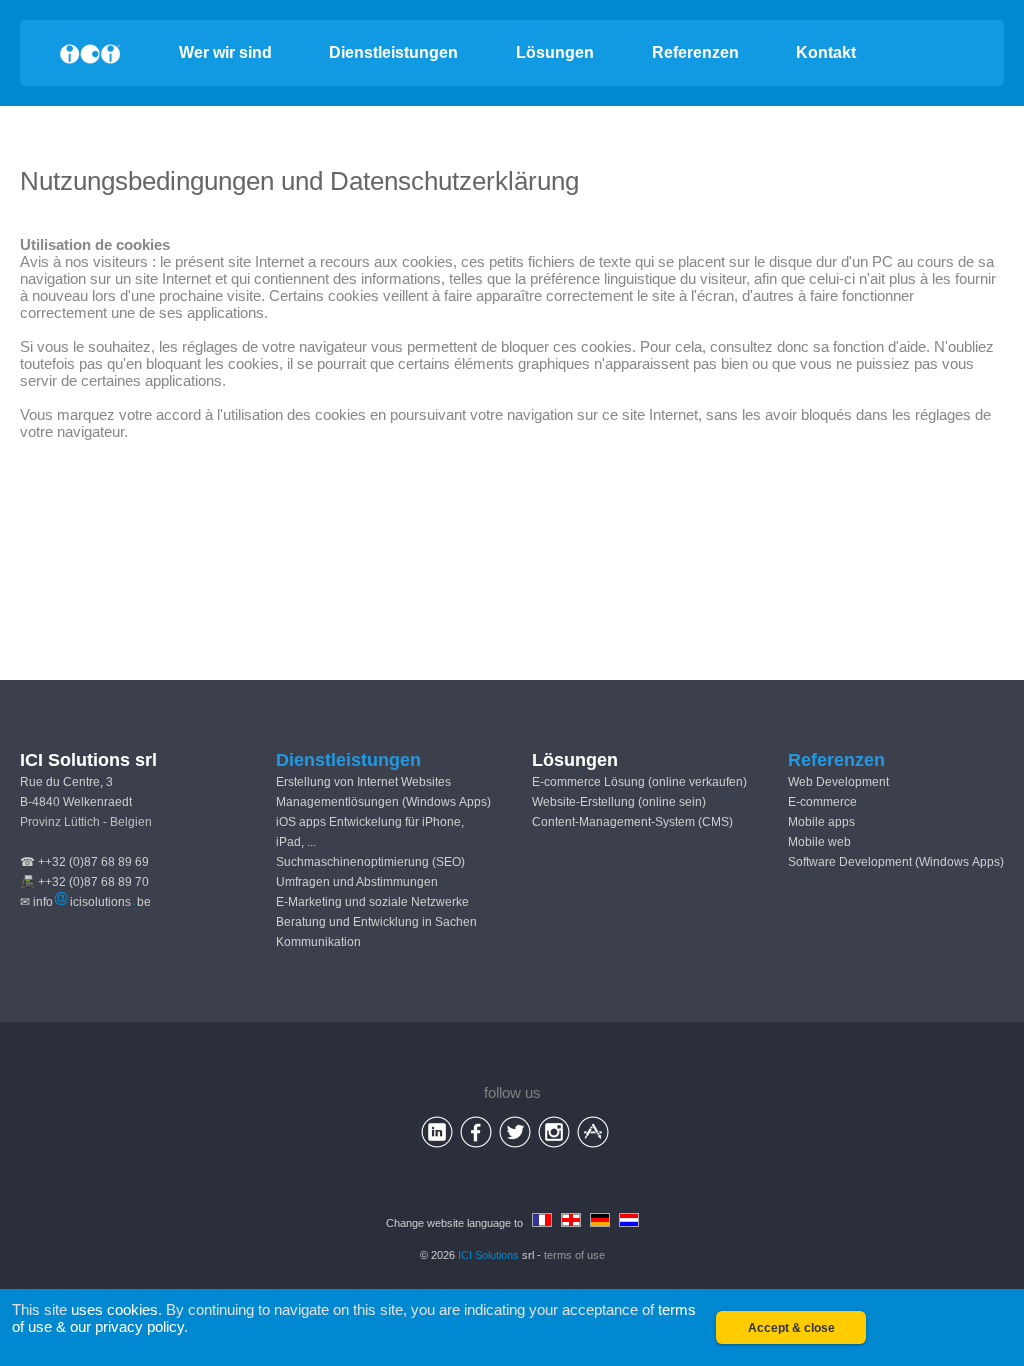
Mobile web (819, 842)
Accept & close (791, 1328)
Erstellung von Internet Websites (363, 782)
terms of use (574, 1255)
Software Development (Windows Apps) (896, 862)
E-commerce (822, 802)
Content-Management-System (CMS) (632, 822)
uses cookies (114, 1309)
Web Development (838, 782)
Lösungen (555, 52)
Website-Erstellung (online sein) (619, 802)
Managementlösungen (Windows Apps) (383, 802)
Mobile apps (821, 822)
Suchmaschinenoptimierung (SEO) (370, 862)
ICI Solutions (488, 1255)
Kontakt (826, 52)
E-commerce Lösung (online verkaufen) (639, 782)
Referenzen (695, 52)
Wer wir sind (225, 52)
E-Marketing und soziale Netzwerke (372, 902)
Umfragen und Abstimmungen (357, 882)
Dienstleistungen (393, 52)
